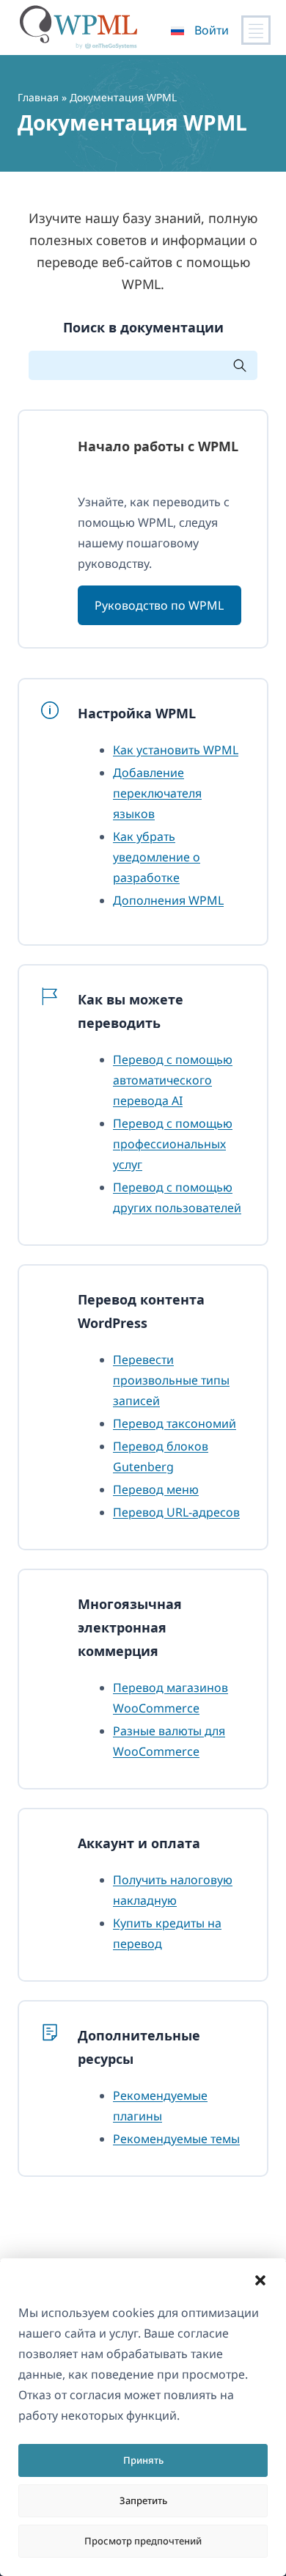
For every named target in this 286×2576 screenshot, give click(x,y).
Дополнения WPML (168, 900)
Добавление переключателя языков (157, 793)
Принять (143, 2460)
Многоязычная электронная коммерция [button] (130, 1627)
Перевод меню (156, 1489)
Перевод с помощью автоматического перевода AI (173, 1080)
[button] (260, 2280)
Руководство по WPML (159, 605)
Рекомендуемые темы (176, 2139)
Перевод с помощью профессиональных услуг (173, 1144)
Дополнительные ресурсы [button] (139, 2047)
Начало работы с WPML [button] (158, 446)
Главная (38, 97)
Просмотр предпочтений (143, 2541)
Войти (212, 30)
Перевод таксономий (175, 1423)
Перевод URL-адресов (176, 1512)
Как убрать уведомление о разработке (157, 857)
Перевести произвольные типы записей (171, 1380)
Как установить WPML (176, 750)
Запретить (143, 2500)
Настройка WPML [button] (137, 713)
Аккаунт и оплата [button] (139, 1843)
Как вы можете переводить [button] (131, 1011)
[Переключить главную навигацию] (256, 30)
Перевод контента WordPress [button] (141, 1311)
